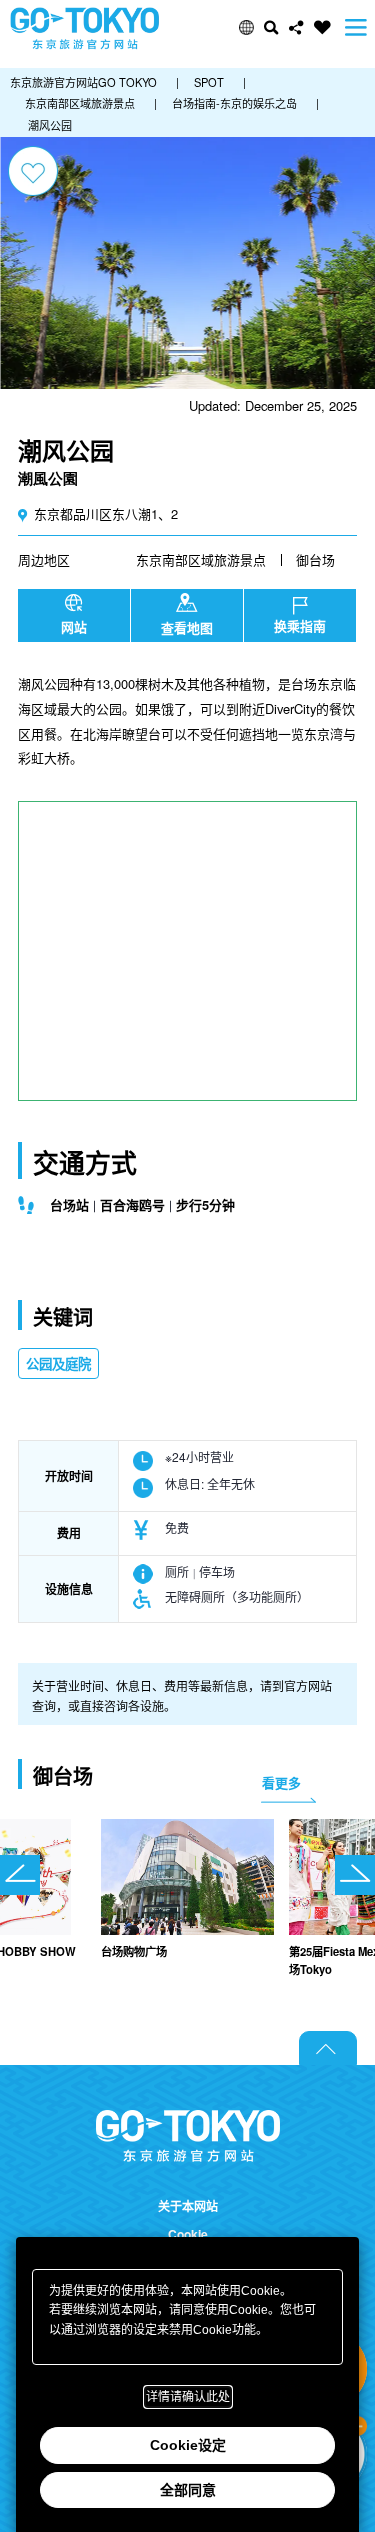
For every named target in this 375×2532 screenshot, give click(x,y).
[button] (246, 27)
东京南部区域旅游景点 (201, 559)
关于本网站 (188, 2206)
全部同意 (188, 2490)
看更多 (281, 1782)
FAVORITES (322, 27)
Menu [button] (356, 27)
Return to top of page (328, 2048)
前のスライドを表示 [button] (20, 1875)
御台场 (315, 559)
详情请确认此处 (188, 2397)
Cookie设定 (188, 2445)
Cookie (188, 2234)
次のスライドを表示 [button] (355, 1875)
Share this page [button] (296, 27)
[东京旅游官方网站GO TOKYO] (85, 28)
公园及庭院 (58, 1363)
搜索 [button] (271, 27)
